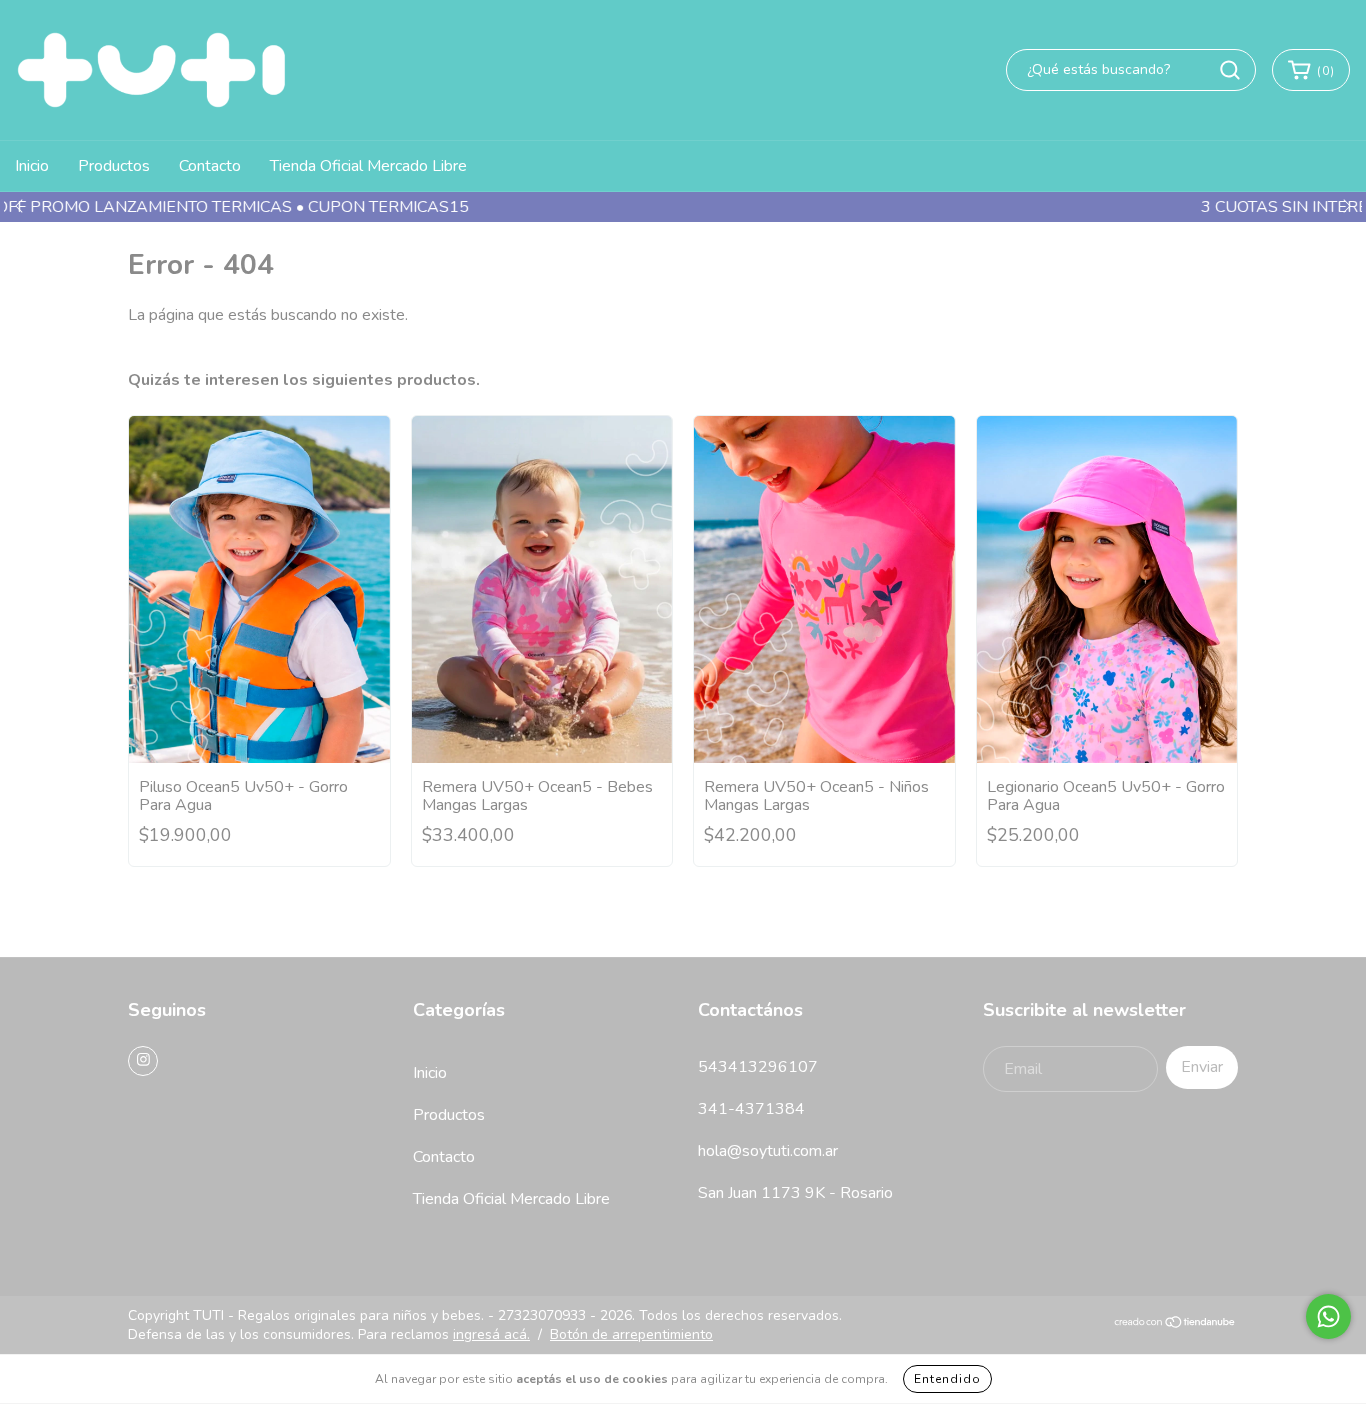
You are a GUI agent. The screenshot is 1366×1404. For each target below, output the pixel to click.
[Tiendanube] (1175, 1324)
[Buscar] (1230, 70)
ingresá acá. (491, 1334)
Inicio (32, 166)
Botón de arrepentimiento (631, 1334)
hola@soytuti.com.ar (768, 1151)
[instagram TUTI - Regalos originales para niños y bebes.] (143, 1061)
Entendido (947, 1379)
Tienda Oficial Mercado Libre (368, 166)
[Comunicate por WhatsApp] (1328, 1316)
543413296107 (758, 1067)
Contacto (210, 166)
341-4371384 (751, 1109)
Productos (114, 166)
